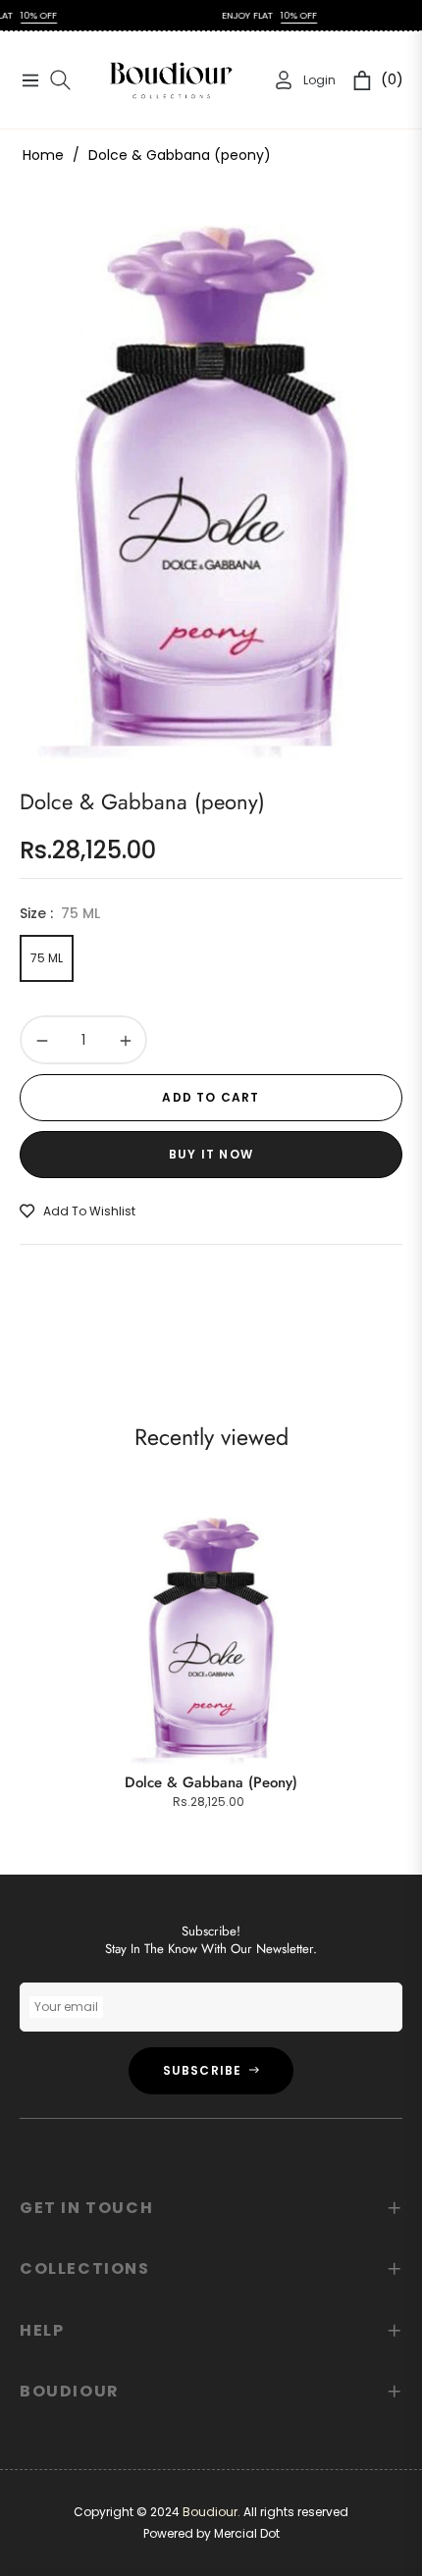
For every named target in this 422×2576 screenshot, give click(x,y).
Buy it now (211, 1154)
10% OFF (274, 15)
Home (43, 155)
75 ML (47, 958)
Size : (60, 913)
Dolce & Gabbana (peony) (211, 1782)
